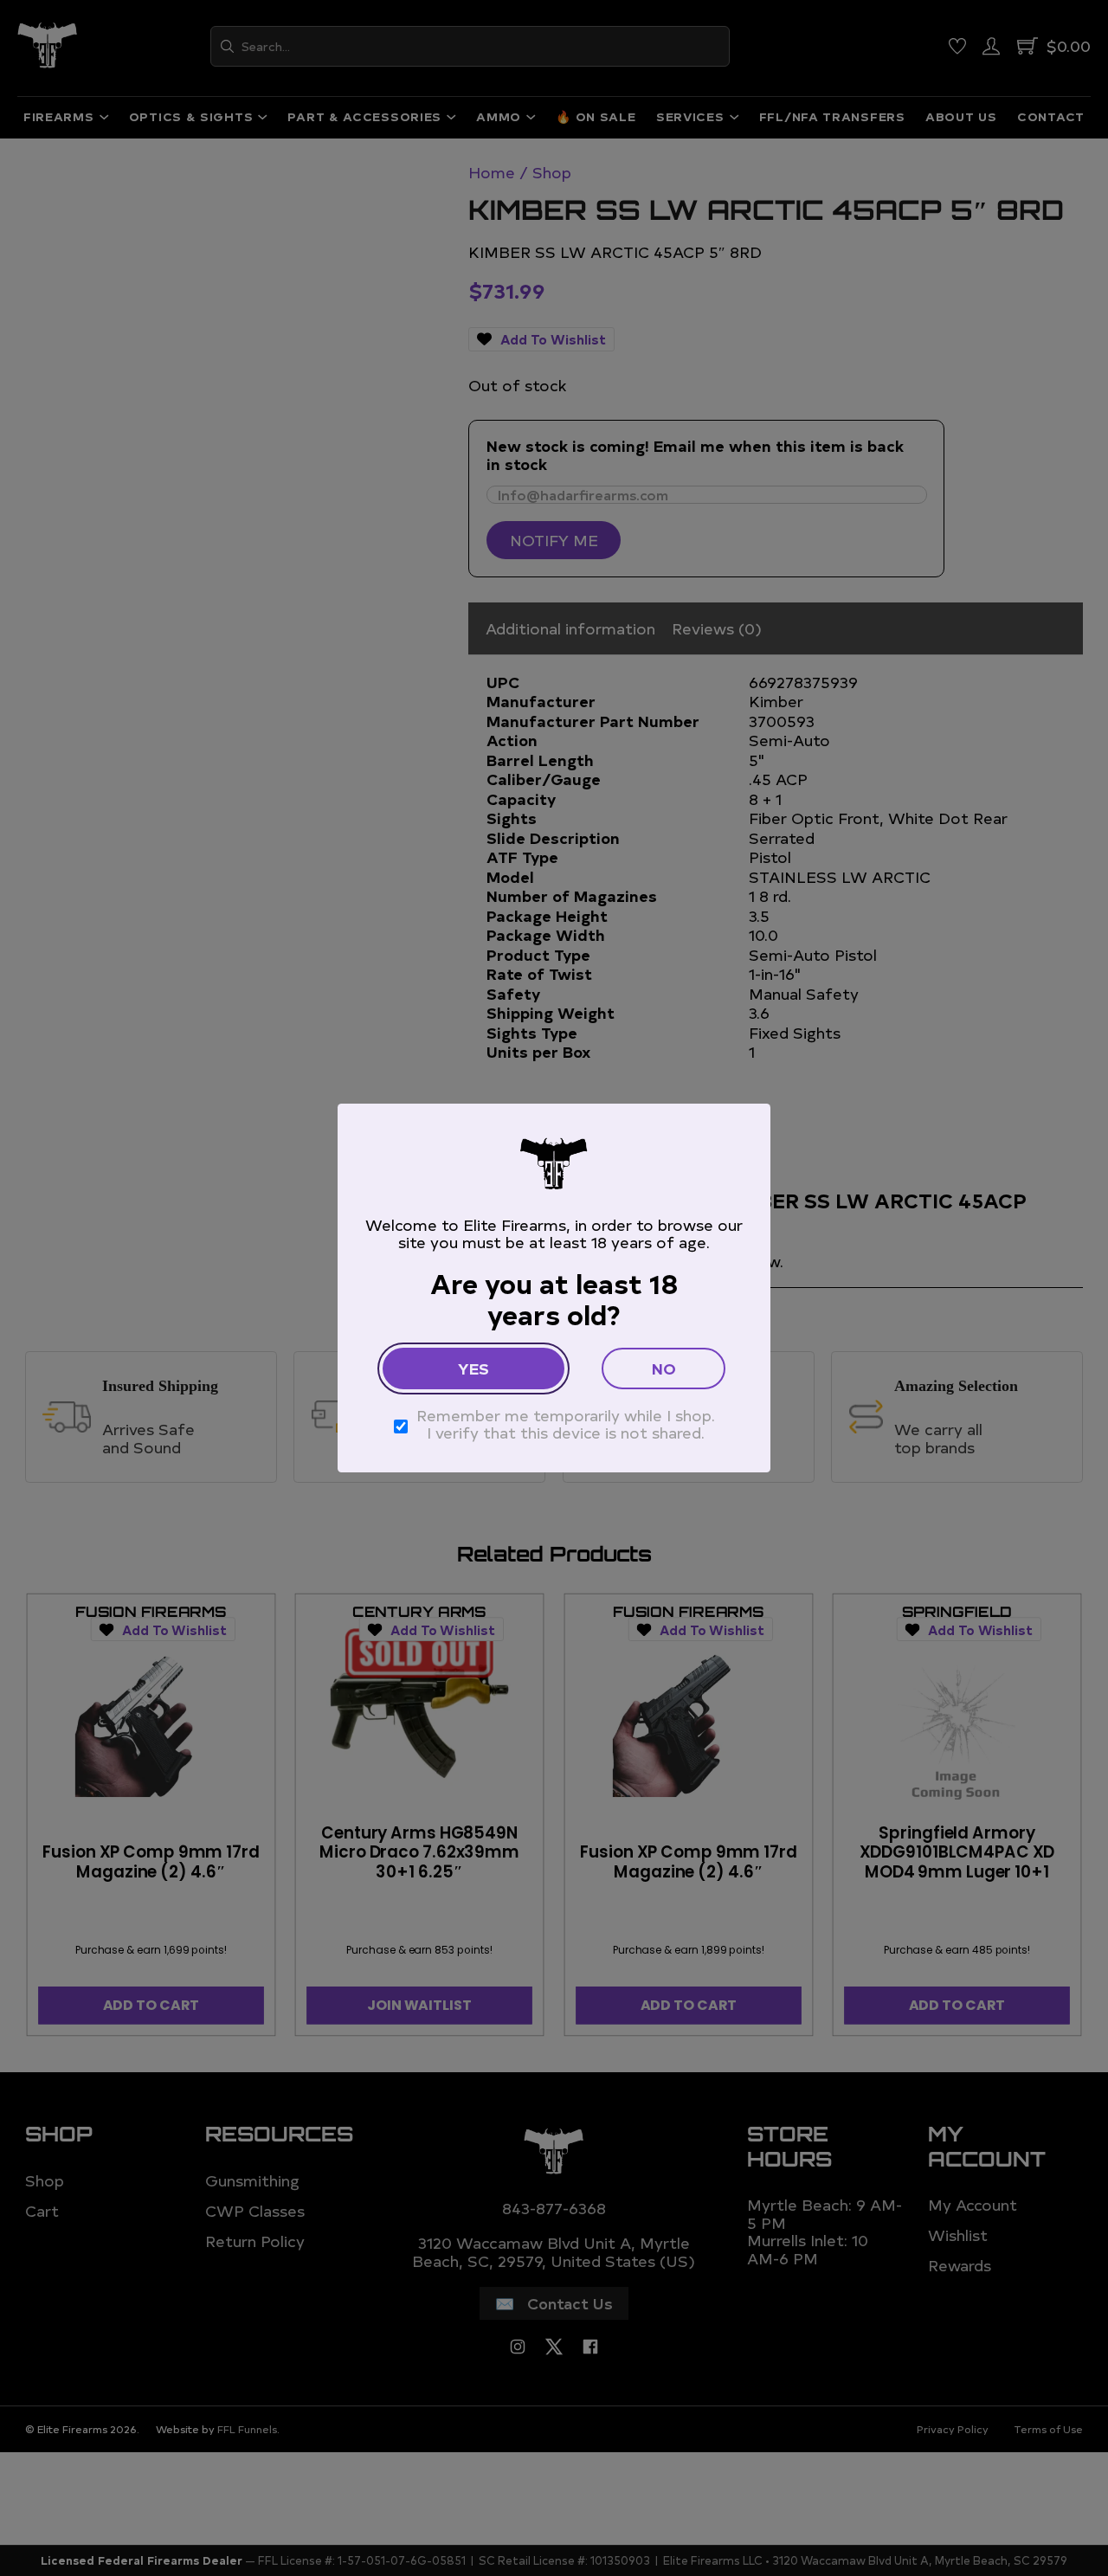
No (664, 1368)
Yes (473, 1368)
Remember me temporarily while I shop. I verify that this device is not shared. (566, 1424)
